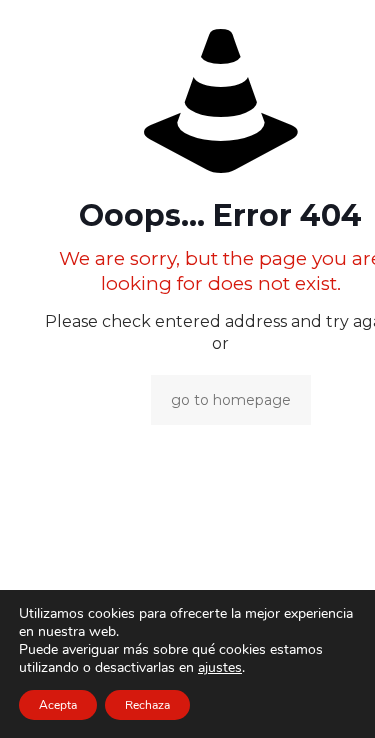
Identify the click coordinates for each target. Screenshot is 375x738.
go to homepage (231, 400)
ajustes (220, 668)
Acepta (58, 705)
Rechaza (147, 705)
